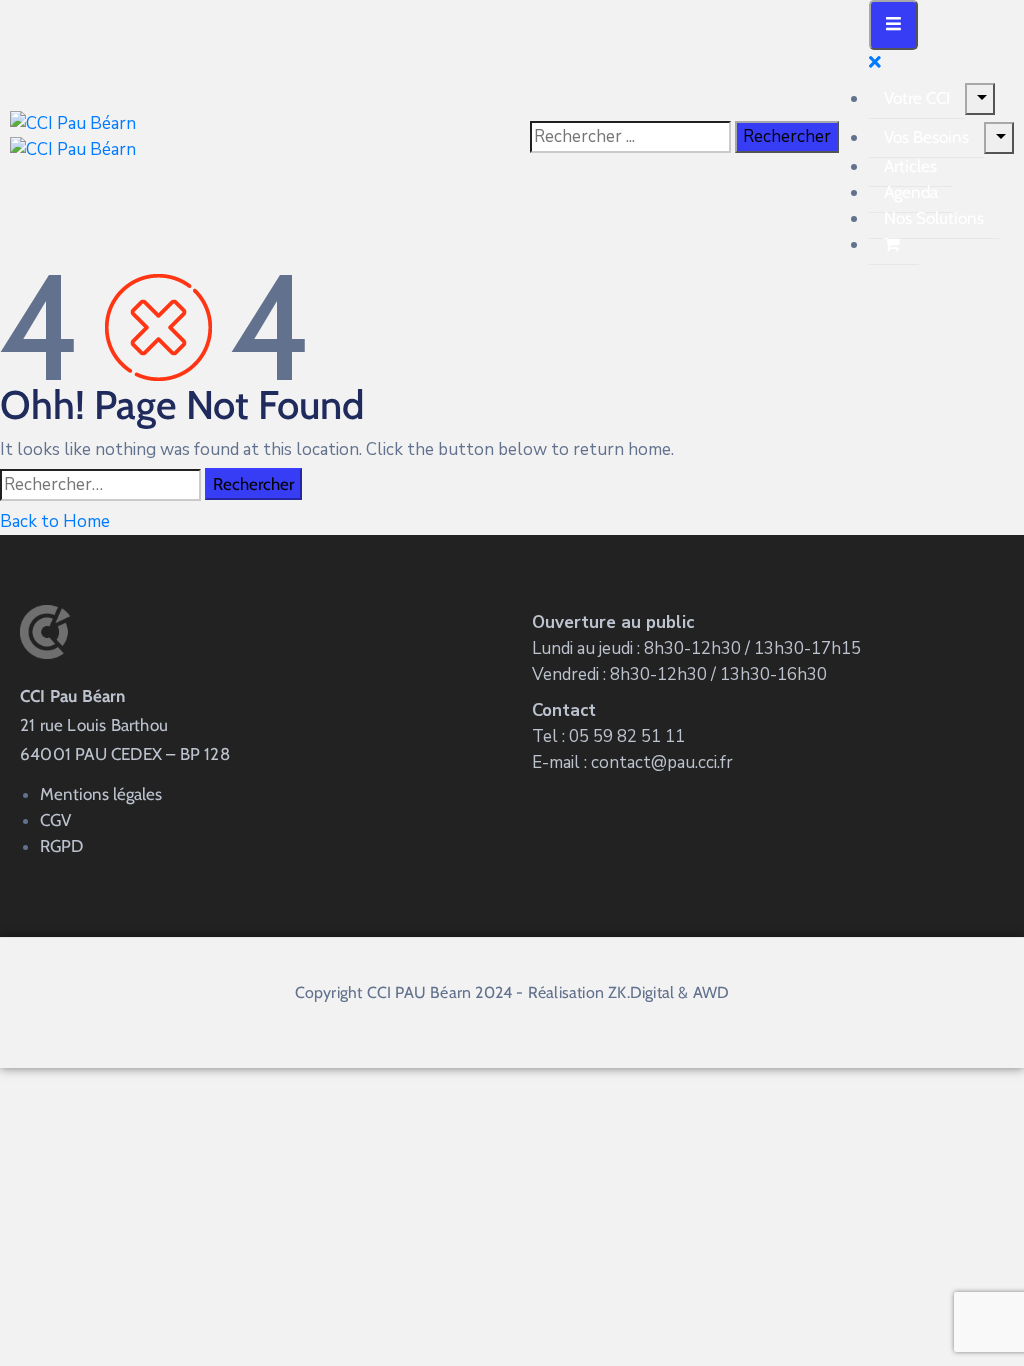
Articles (910, 166)
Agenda (911, 192)
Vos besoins (926, 137)
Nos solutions (934, 218)
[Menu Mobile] (893, 25)
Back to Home (55, 521)
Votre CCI (917, 98)
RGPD (61, 846)
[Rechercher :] (100, 485)
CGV (55, 820)
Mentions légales (101, 794)
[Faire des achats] (894, 244)
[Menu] (980, 99)
